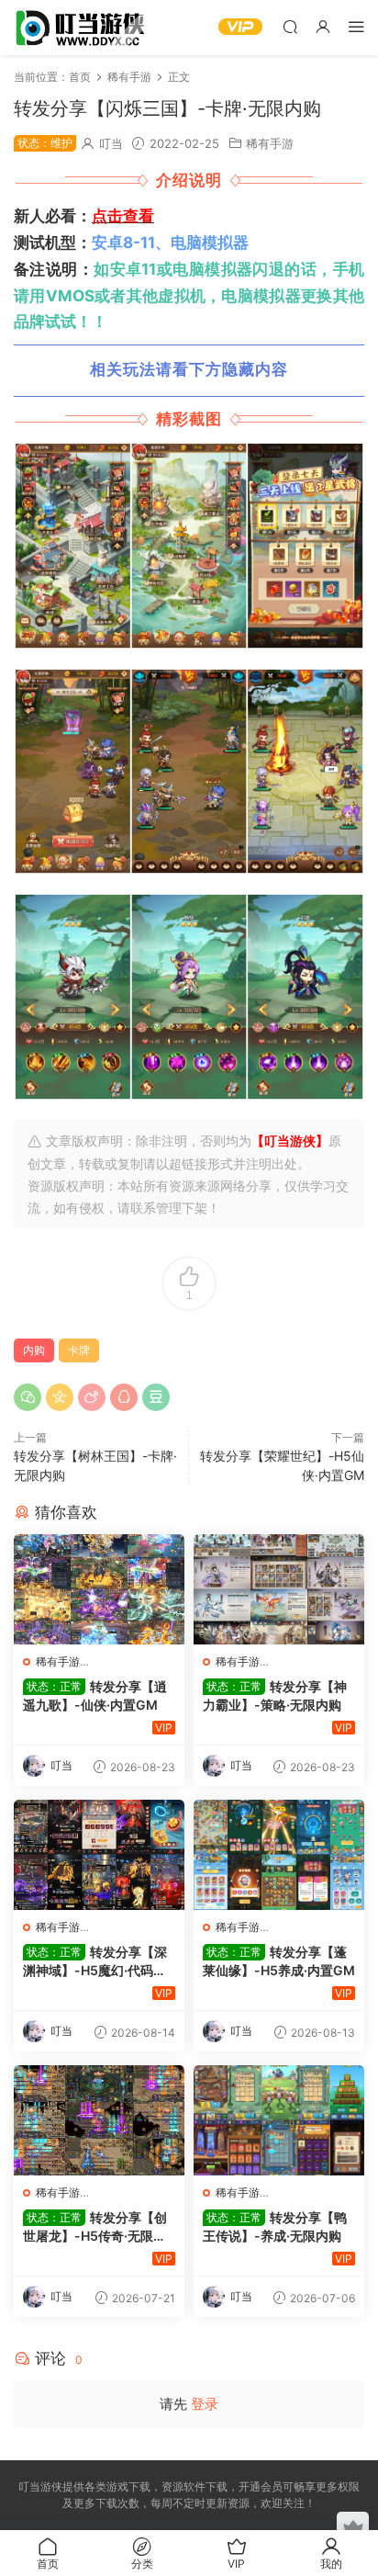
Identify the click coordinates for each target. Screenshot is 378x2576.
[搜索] (290, 26)
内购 (34, 1350)
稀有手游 (270, 143)
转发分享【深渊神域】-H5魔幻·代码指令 (95, 1962)
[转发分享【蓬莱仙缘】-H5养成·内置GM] (279, 1855)
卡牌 (79, 1350)
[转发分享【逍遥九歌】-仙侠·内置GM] (99, 1589)
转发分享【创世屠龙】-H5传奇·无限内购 (95, 2227)
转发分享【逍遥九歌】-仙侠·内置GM (95, 1695)
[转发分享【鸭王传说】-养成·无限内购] (279, 2120)
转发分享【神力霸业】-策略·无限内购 (275, 1695)
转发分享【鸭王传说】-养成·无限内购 (275, 2226)
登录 (205, 2404)
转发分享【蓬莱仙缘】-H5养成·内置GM (279, 1961)
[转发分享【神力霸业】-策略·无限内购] (279, 1589)
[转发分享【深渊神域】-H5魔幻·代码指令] (99, 1855)
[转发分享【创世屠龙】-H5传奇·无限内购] (99, 2120)
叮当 (111, 143)
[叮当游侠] (83, 28)
